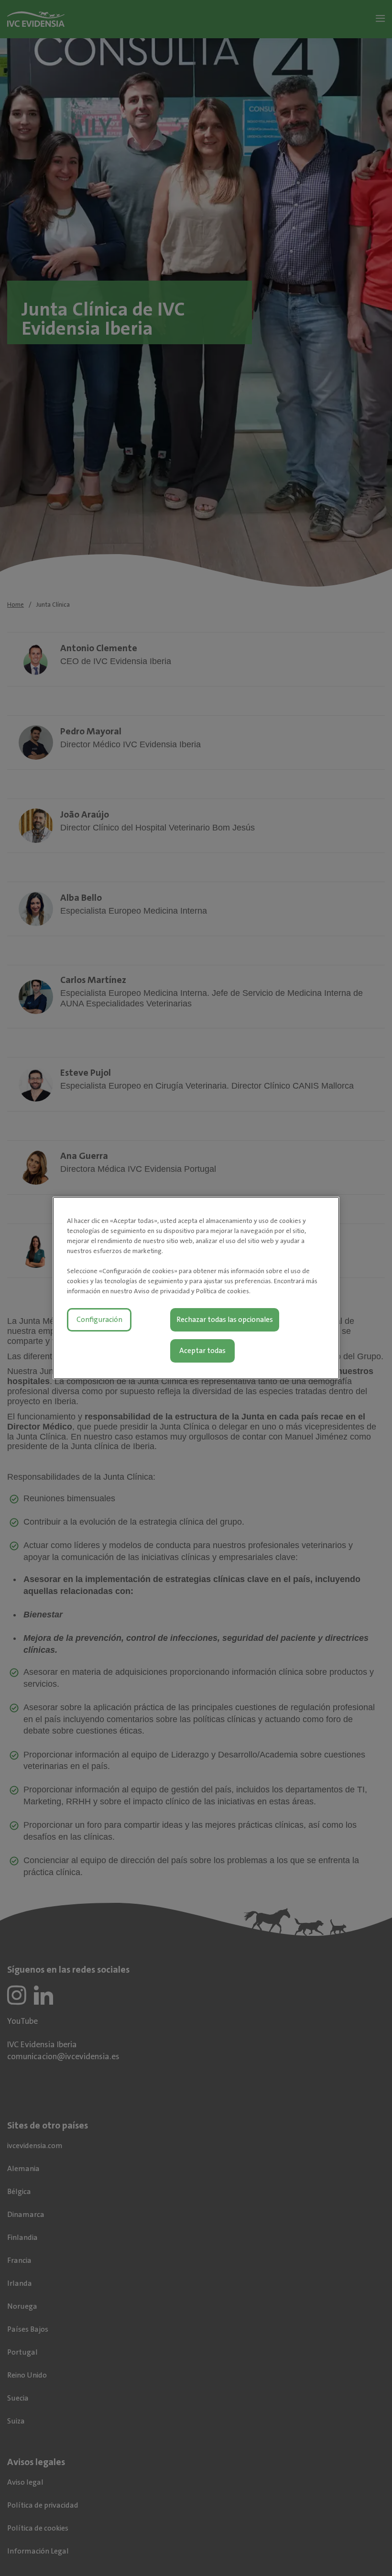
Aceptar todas (202, 1351)
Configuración (99, 1320)
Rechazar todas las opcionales (225, 1320)
